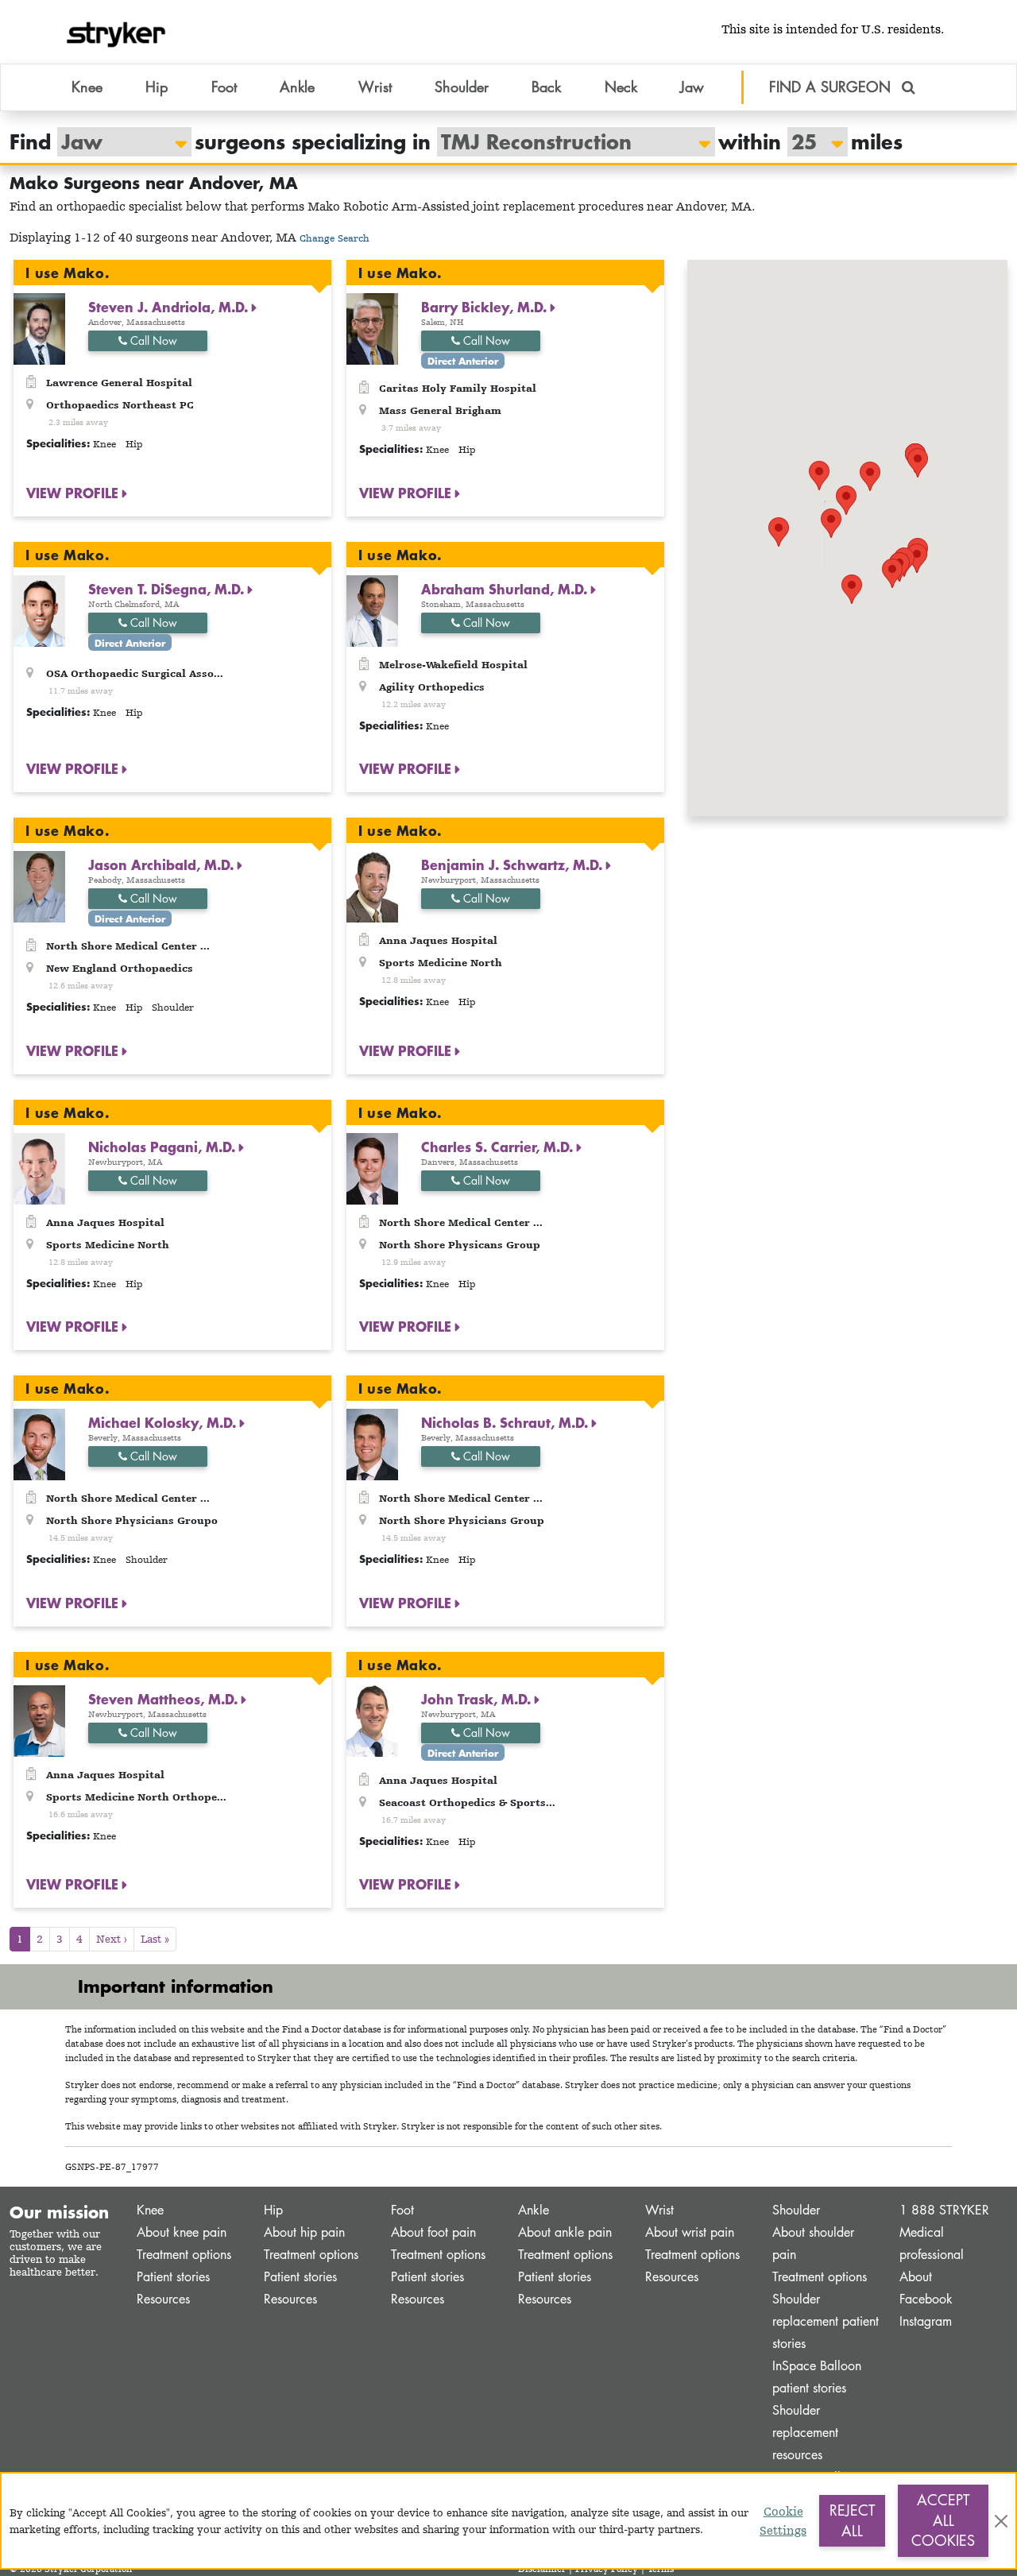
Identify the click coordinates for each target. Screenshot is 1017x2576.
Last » (155, 1939)
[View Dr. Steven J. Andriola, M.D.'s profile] (39, 328)
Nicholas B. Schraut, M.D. (507, 1422)
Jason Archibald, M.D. (163, 864)
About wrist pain (690, 2232)
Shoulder (796, 2210)
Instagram (926, 2321)
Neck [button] (621, 87)
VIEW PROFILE (74, 493)
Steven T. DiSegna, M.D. (168, 589)
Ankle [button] (297, 87)
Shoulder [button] (462, 87)
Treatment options (184, 2255)
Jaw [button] (692, 87)
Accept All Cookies (943, 2520)
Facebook (926, 2299)
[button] (831, 523)
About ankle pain (565, 2232)
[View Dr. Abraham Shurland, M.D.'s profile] (372, 609)
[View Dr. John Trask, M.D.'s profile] (372, 1719)
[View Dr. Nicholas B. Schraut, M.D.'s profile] (372, 1443)
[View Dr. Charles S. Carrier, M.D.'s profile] (372, 1167)
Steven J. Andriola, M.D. (170, 307)
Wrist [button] (375, 87)
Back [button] (546, 87)
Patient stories (173, 2277)
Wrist (659, 2210)
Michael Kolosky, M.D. (164, 1422)
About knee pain (182, 2232)
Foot (402, 2210)
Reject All (852, 2520)
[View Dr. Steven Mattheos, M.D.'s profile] (39, 1719)
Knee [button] (87, 87)
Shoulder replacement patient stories (826, 2321)
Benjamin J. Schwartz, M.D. (514, 864)
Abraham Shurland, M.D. (506, 589)
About (916, 2277)
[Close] (1001, 2521)
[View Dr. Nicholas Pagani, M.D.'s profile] (39, 1167)
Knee (150, 2210)
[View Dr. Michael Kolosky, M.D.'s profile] (39, 1443)
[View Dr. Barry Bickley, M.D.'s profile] (372, 328)
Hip (273, 2210)
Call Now (152, 340)
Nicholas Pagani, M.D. (164, 1147)
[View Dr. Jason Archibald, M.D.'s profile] (39, 886)
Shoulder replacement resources (805, 2433)
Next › (112, 1939)
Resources (163, 2299)
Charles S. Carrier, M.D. (499, 1147)
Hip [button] (157, 87)
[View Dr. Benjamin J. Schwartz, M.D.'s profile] (372, 886)
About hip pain (304, 2232)
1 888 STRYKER (944, 2210)
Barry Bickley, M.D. (486, 307)
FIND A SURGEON (832, 87)
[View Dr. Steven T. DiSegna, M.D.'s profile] (39, 609)
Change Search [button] (334, 238)
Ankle (534, 2210)
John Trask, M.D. (478, 1699)
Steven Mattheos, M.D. (165, 1699)
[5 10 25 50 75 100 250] (810, 142)
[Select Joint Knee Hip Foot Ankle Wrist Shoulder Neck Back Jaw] (116, 142)
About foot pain (433, 2232)
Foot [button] (224, 87)
